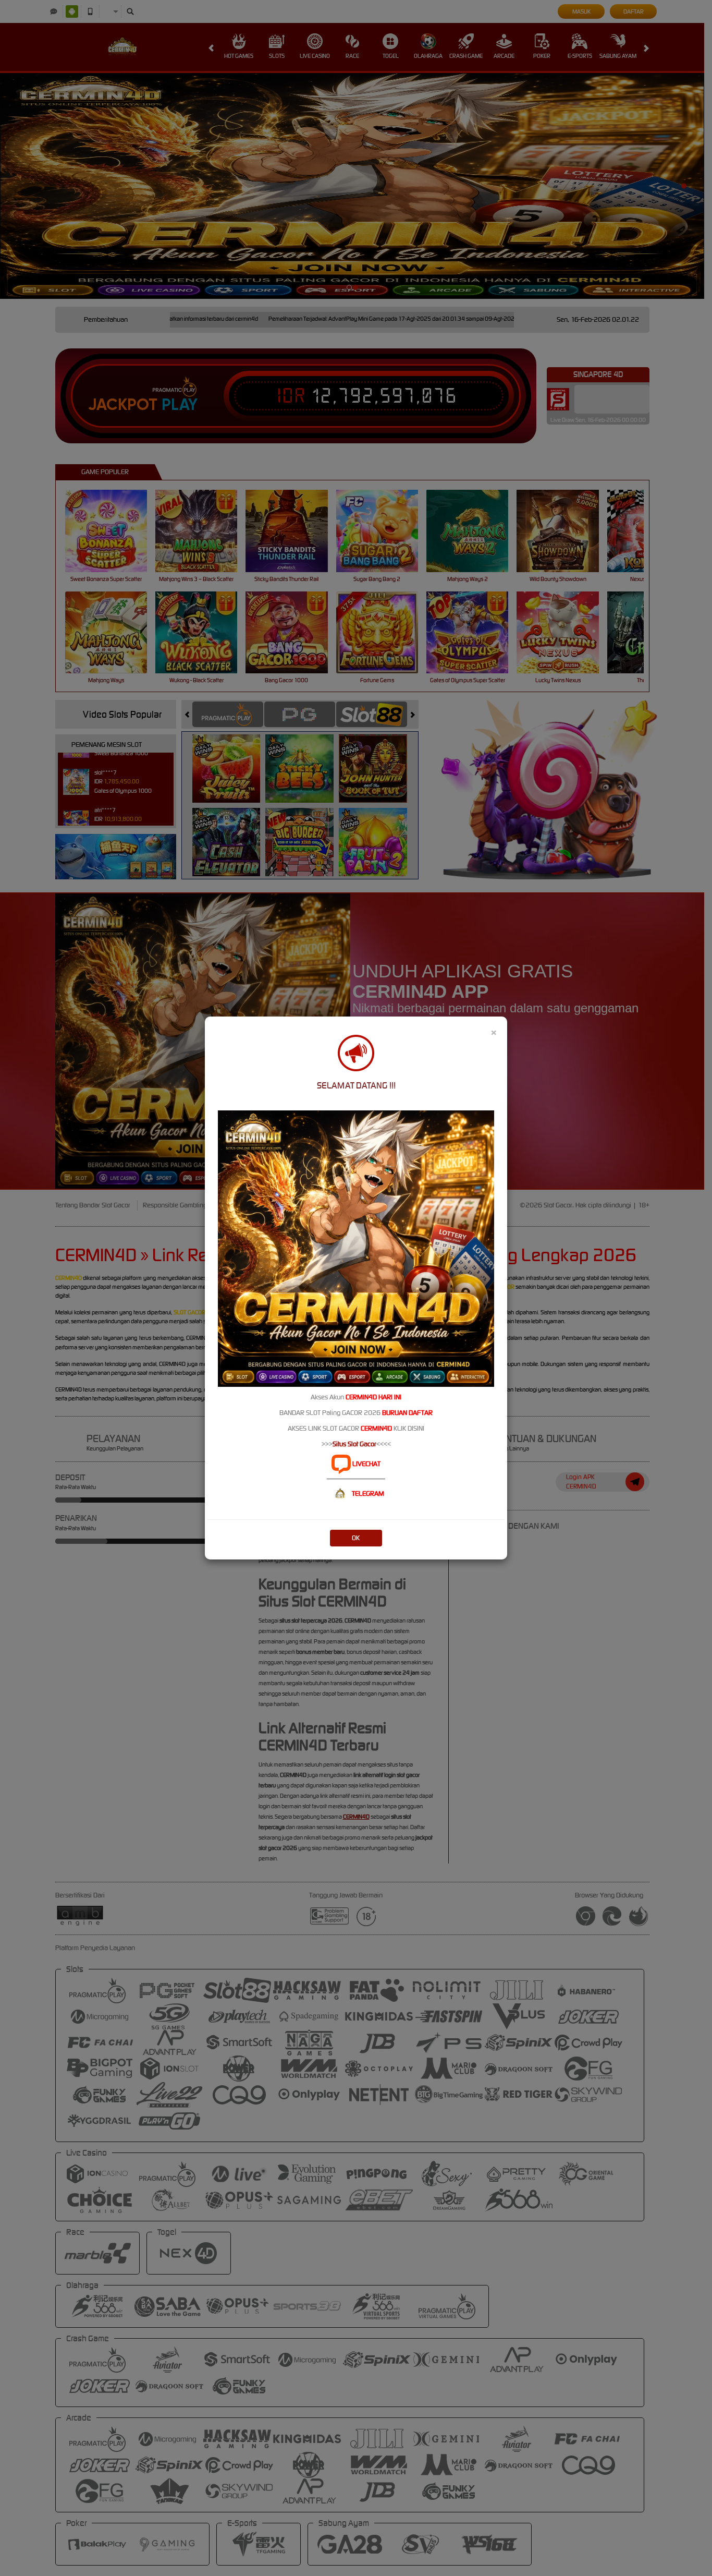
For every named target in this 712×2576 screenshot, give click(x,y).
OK (356, 1538)
